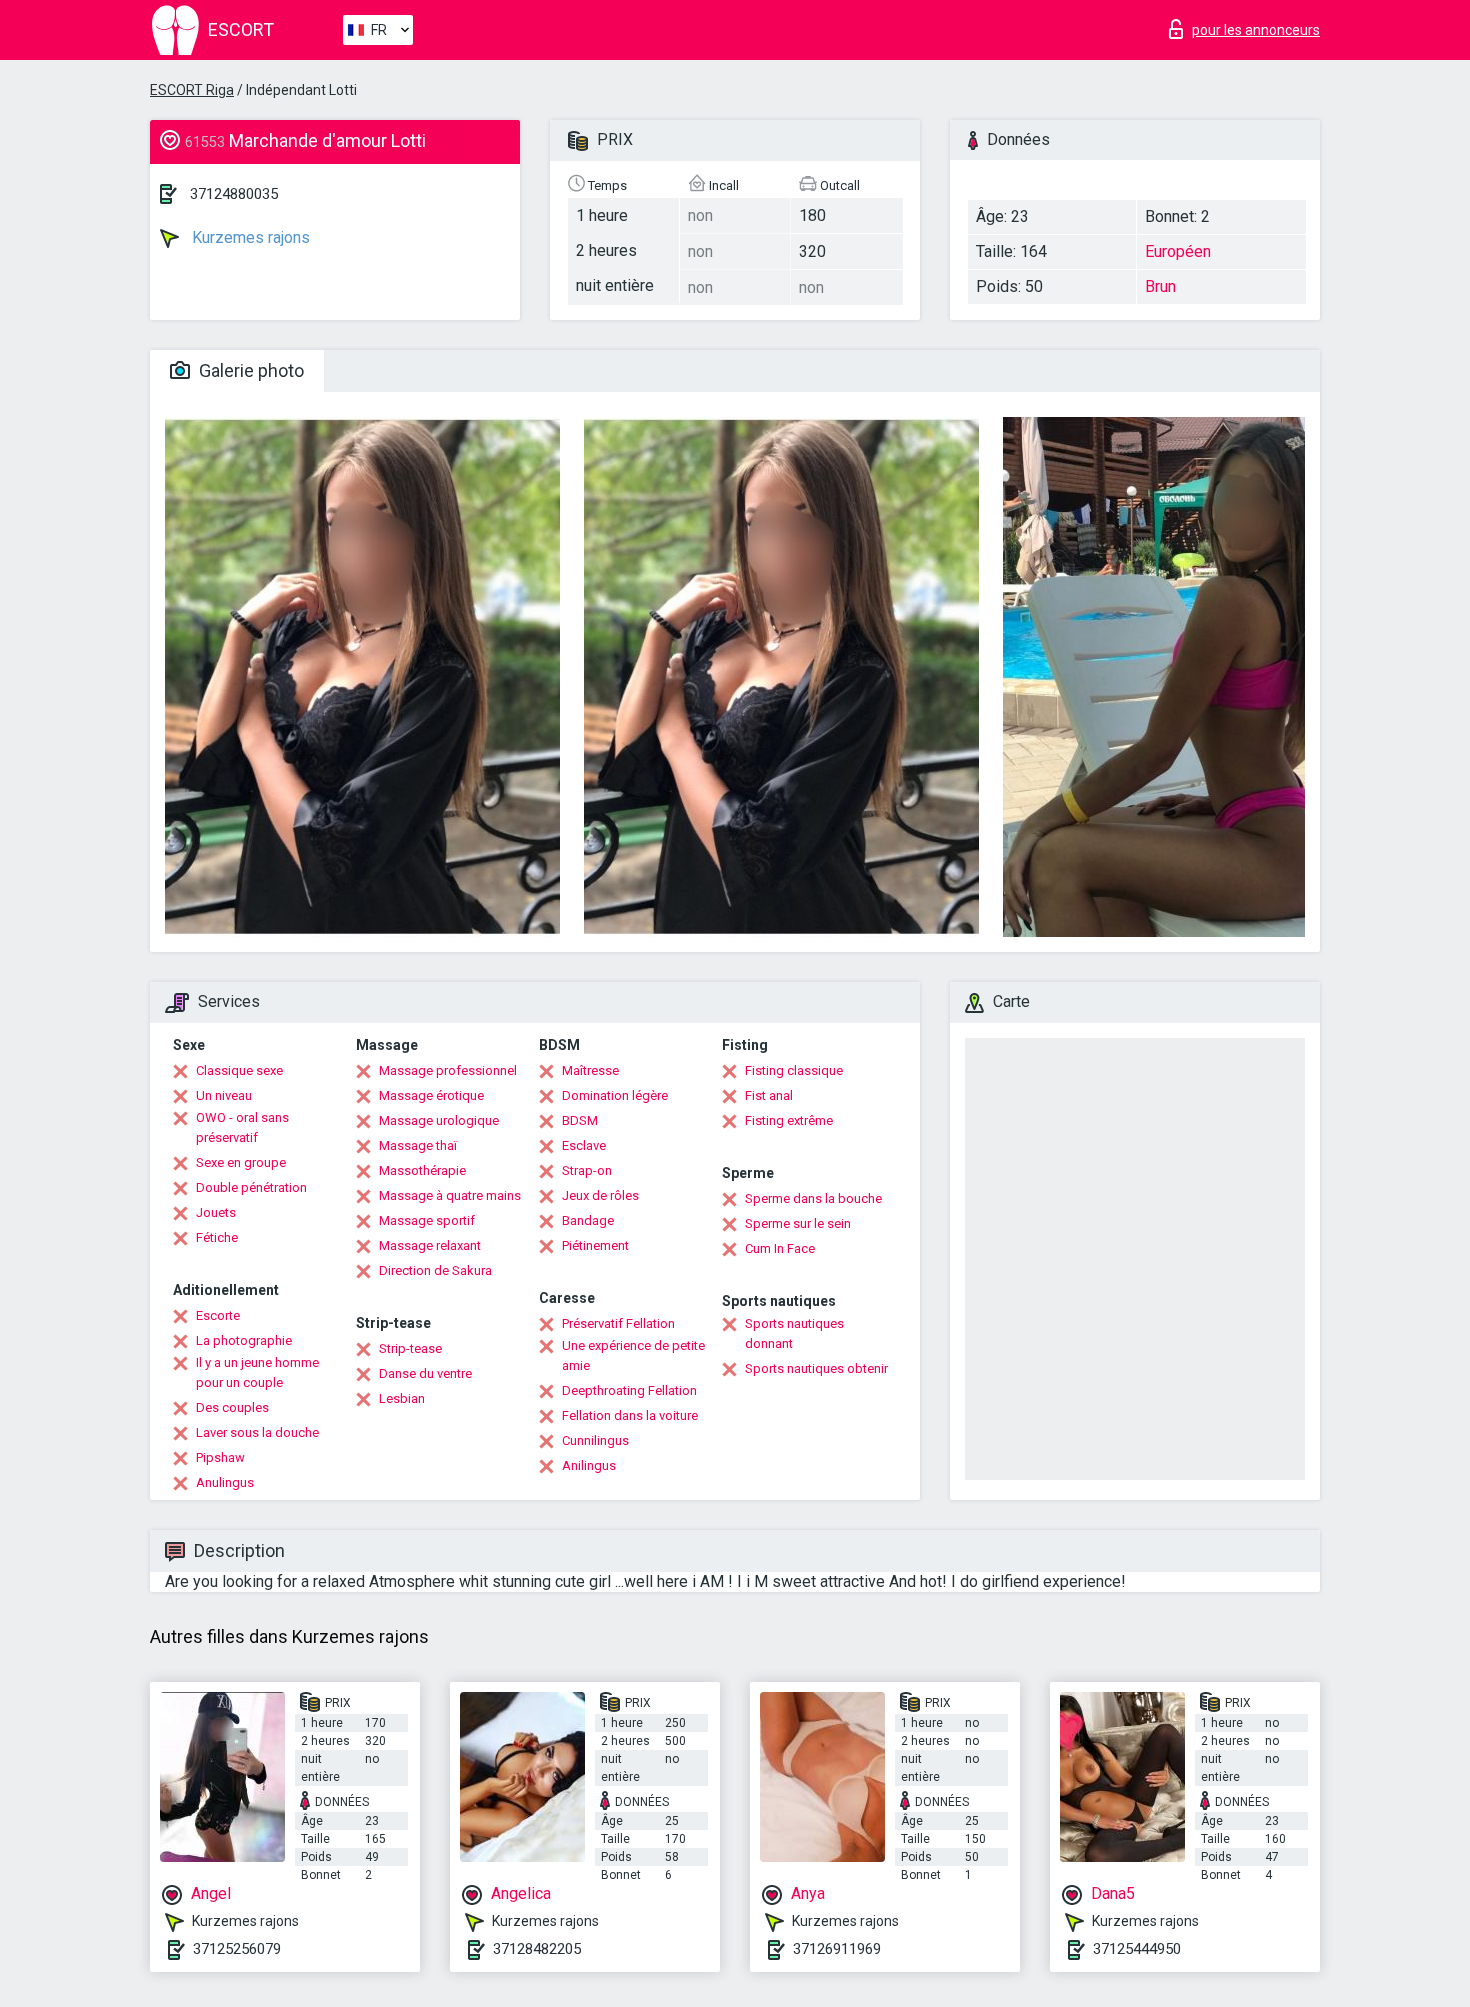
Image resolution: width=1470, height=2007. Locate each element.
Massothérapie (422, 1170)
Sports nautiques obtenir (816, 1368)
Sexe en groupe (241, 1162)
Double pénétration (251, 1187)
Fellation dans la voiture (630, 1415)
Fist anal (769, 1095)
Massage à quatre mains (450, 1195)
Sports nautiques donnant (794, 1333)
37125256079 (237, 1949)
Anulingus (225, 1482)
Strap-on (587, 1170)
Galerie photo (249, 370)
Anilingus (589, 1465)
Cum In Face (780, 1248)
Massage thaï (418, 1145)
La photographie (244, 1340)
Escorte (218, 1315)
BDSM (580, 1120)
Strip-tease (410, 1348)
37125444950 (1137, 1949)
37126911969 (837, 1949)
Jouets (216, 1212)
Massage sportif (427, 1220)
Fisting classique (794, 1070)
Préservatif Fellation (618, 1323)
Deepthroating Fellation (629, 1390)
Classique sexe (239, 1070)
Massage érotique (431, 1095)
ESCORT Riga (192, 90)
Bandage (588, 1220)
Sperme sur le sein (798, 1223)
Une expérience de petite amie (633, 1355)
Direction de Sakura (435, 1270)
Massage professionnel (448, 1070)
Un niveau (224, 1095)
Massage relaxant (430, 1245)
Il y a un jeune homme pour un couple (257, 1372)
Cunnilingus (595, 1440)
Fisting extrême (789, 1120)
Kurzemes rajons (249, 237)
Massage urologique (439, 1120)
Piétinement (595, 1245)
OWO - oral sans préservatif (242, 1127)
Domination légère (615, 1095)
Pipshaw (220, 1457)
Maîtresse (590, 1070)
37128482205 (537, 1949)
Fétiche (217, 1237)
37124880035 (234, 194)
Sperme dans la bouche (813, 1198)
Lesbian (402, 1398)
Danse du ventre (425, 1373)
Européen (1178, 251)
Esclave (584, 1145)
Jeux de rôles (600, 1195)
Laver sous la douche (257, 1432)
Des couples (232, 1407)
